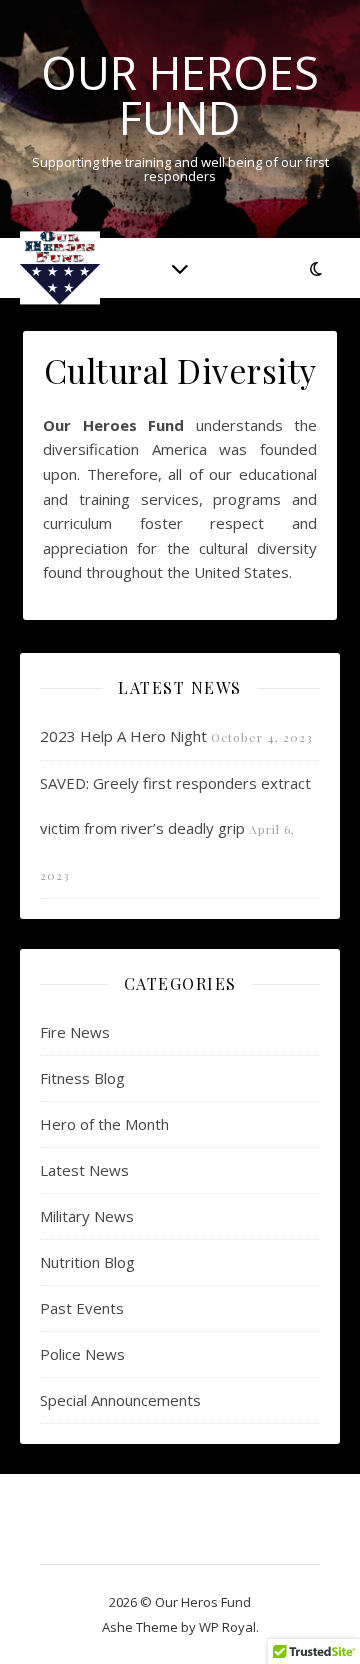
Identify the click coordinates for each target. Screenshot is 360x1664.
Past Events (82, 1308)
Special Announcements (120, 1400)
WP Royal (227, 1627)
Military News (87, 1216)
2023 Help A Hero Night (123, 736)
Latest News (84, 1170)
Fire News (75, 1032)
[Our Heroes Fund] (60, 267)
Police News (82, 1354)
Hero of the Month (104, 1124)
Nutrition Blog (87, 1262)
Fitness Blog (82, 1078)
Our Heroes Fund (180, 95)
